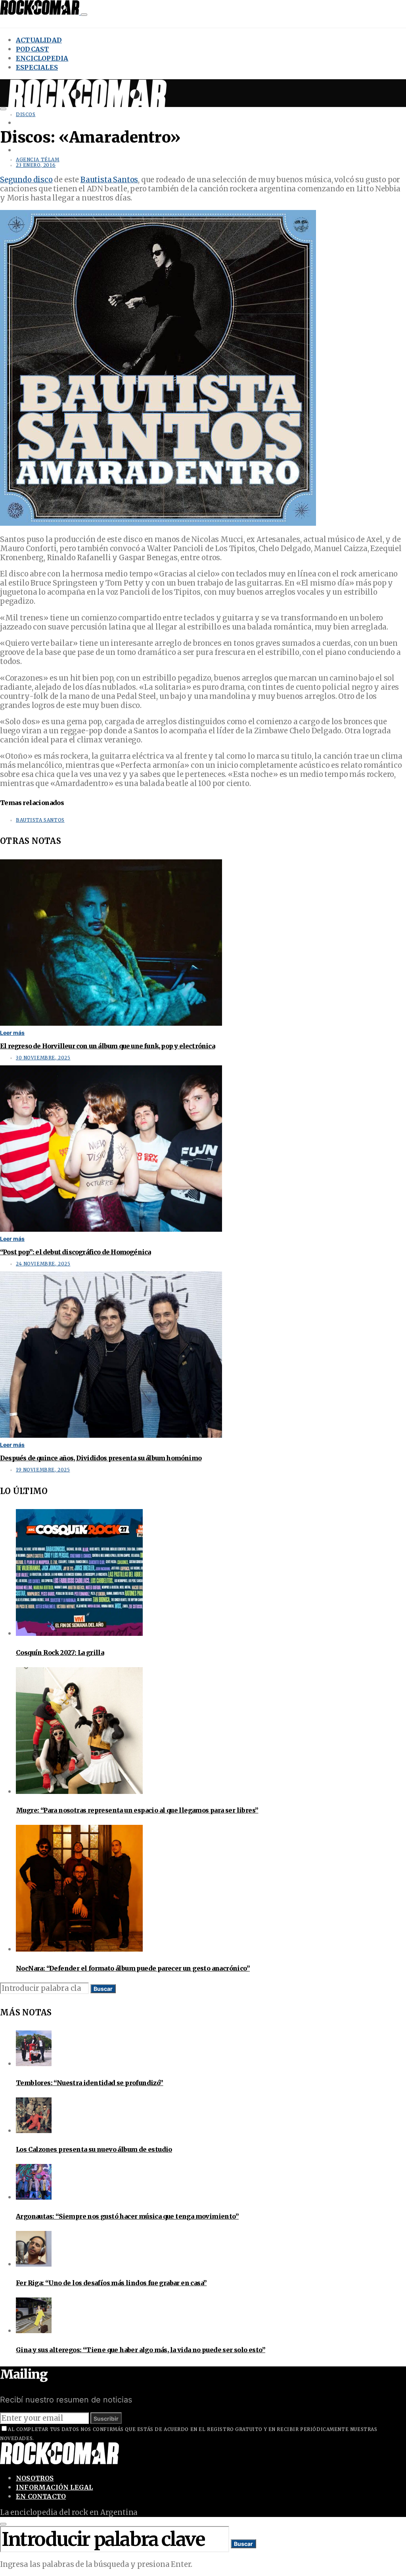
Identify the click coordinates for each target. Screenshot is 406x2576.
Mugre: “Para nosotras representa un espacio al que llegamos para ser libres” (137, 1810)
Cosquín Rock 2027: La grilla (60, 1652)
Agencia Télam (38, 160)
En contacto (41, 2496)
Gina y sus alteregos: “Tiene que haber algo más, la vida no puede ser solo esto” (141, 2350)
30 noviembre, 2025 (43, 1058)
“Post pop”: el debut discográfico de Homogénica (75, 1252)
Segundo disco (26, 180)
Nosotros (35, 2478)
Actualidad (39, 40)
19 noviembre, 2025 (43, 1470)
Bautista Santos (109, 180)
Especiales (37, 67)
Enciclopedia (42, 58)
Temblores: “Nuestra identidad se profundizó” (90, 2083)
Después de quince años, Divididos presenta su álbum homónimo (101, 1458)
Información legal (54, 2487)
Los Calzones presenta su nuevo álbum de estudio (94, 2149)
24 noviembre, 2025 (43, 1264)
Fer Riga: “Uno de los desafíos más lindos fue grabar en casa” (111, 2283)
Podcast (32, 49)
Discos (26, 114)
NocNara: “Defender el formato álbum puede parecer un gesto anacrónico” (133, 1968)
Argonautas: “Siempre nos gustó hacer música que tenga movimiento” (127, 2216)
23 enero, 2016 (36, 165)
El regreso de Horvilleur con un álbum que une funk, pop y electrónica (107, 1046)
